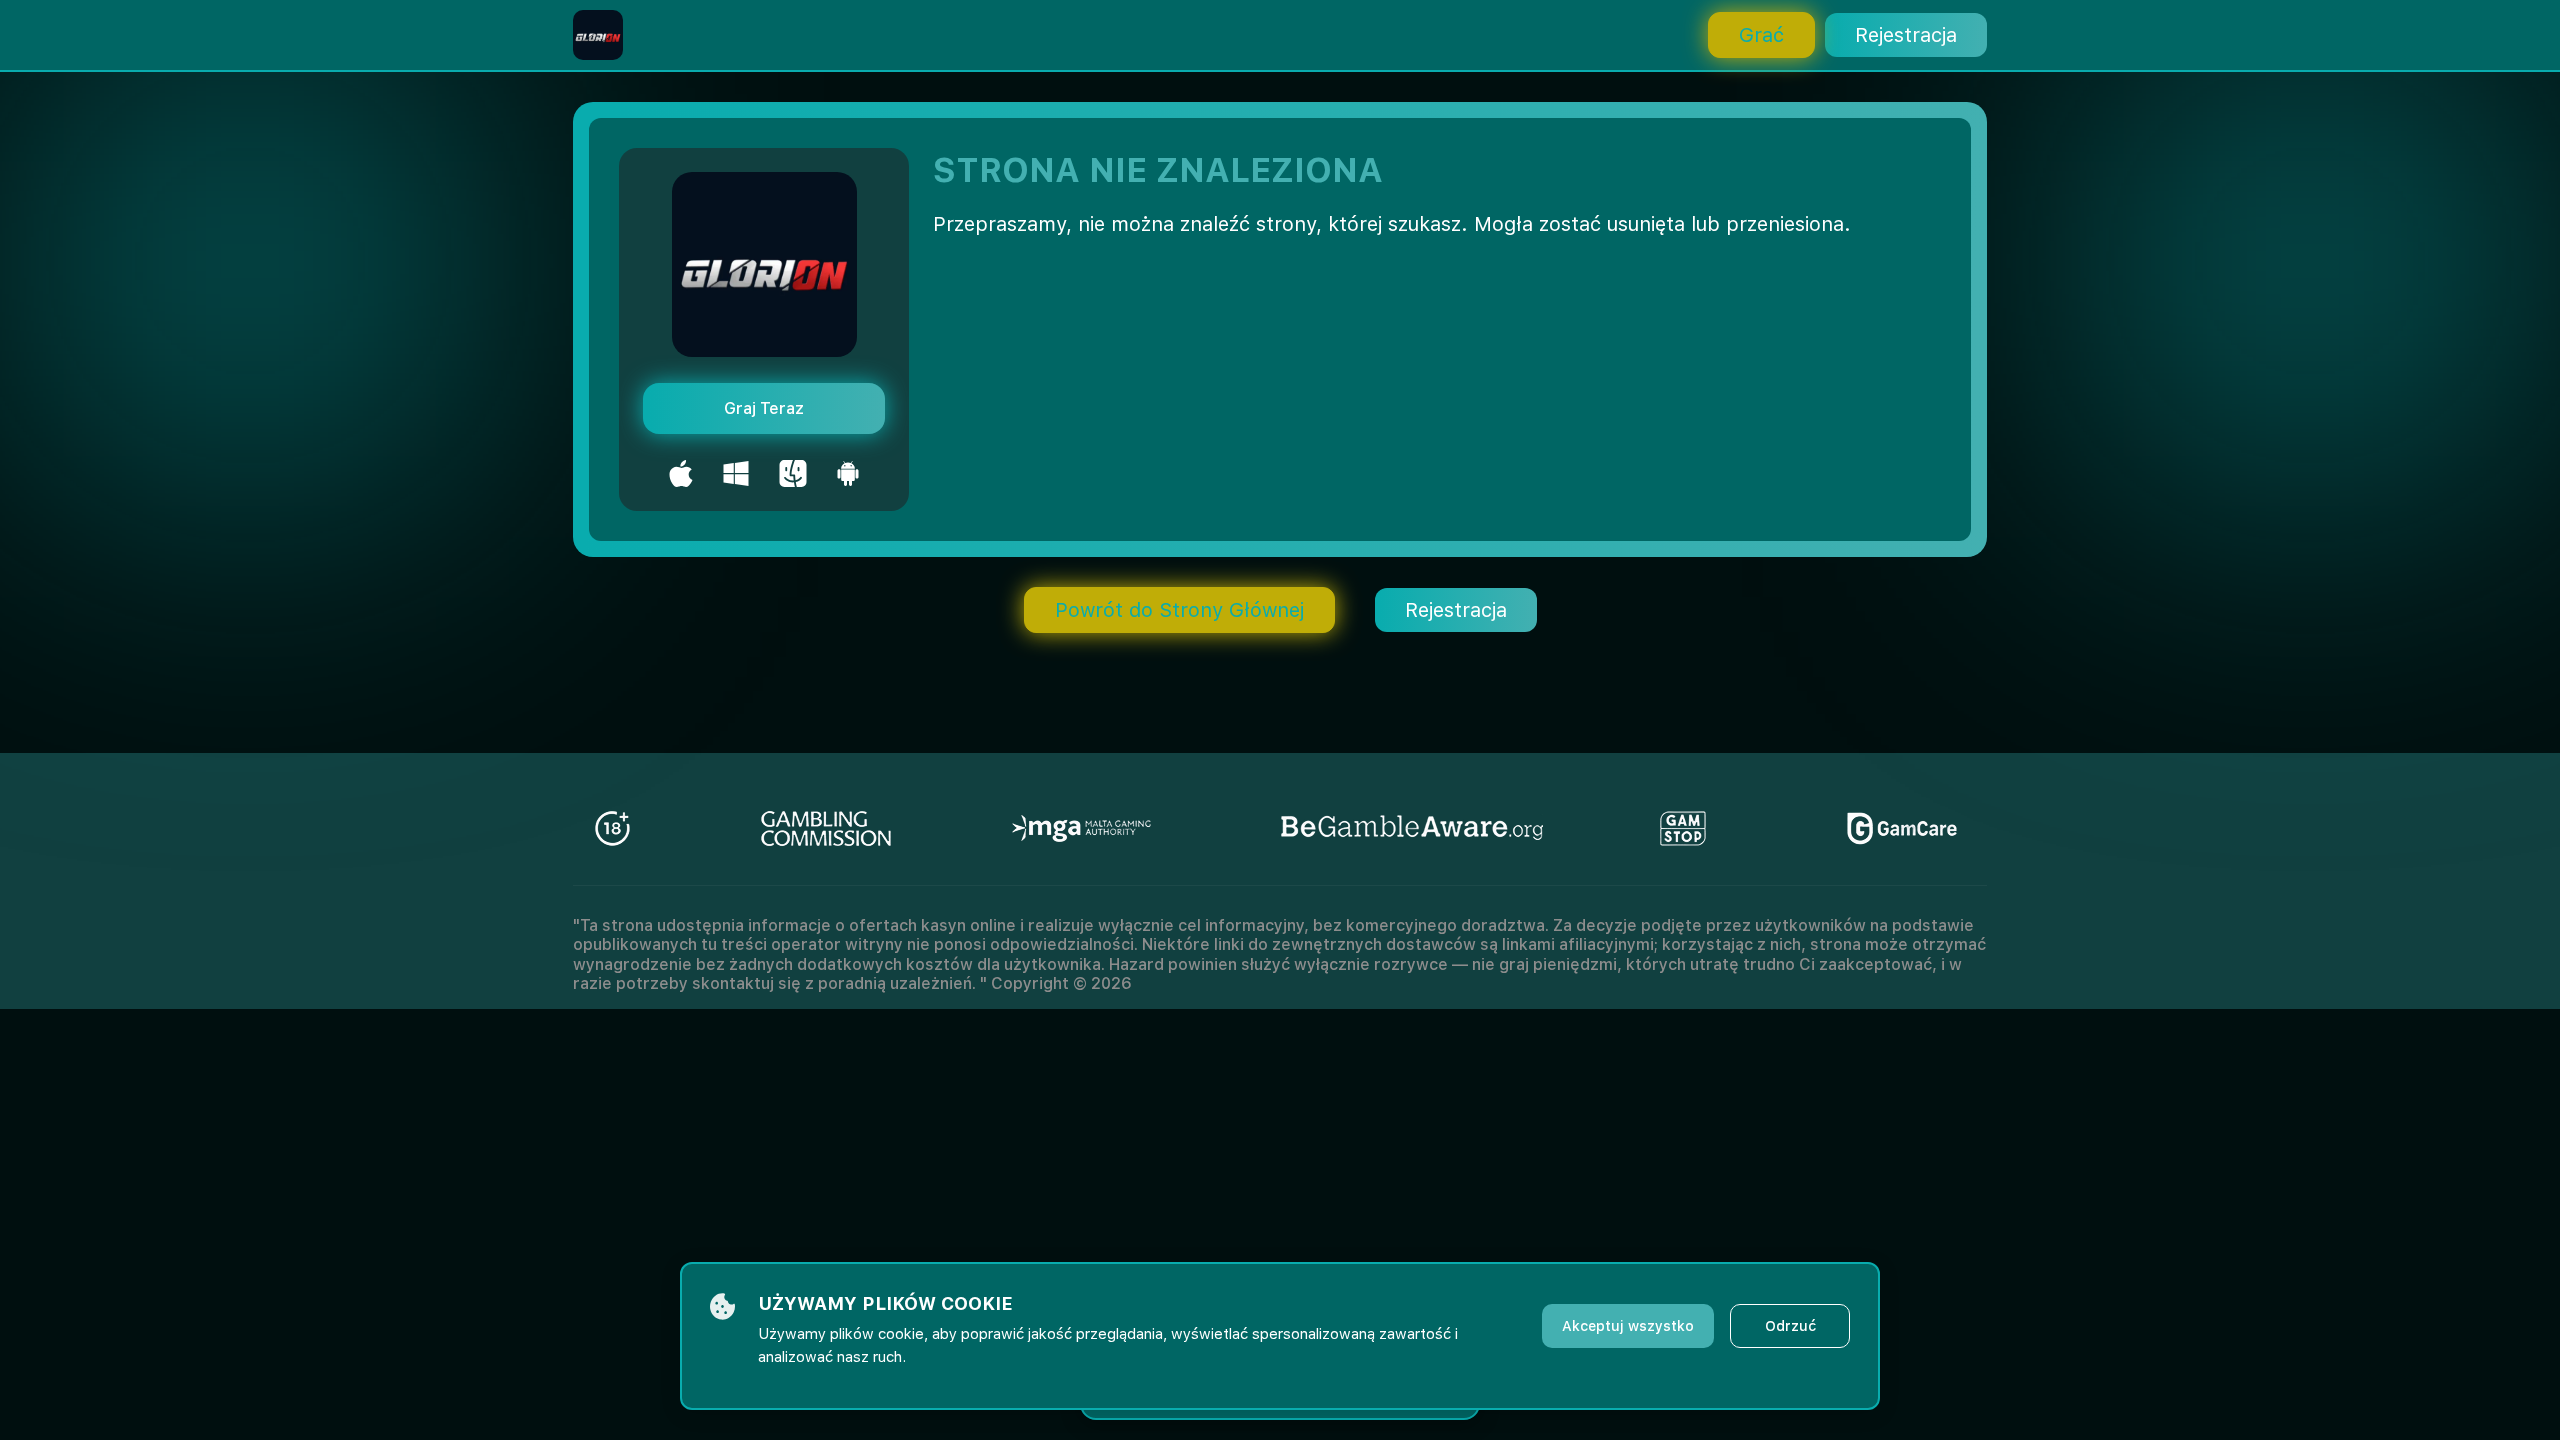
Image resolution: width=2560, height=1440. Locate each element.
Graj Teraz (764, 408)
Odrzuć (1790, 1326)
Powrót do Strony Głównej (1179, 610)
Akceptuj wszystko (1628, 1326)
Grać (1761, 35)
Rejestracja (1906, 35)
